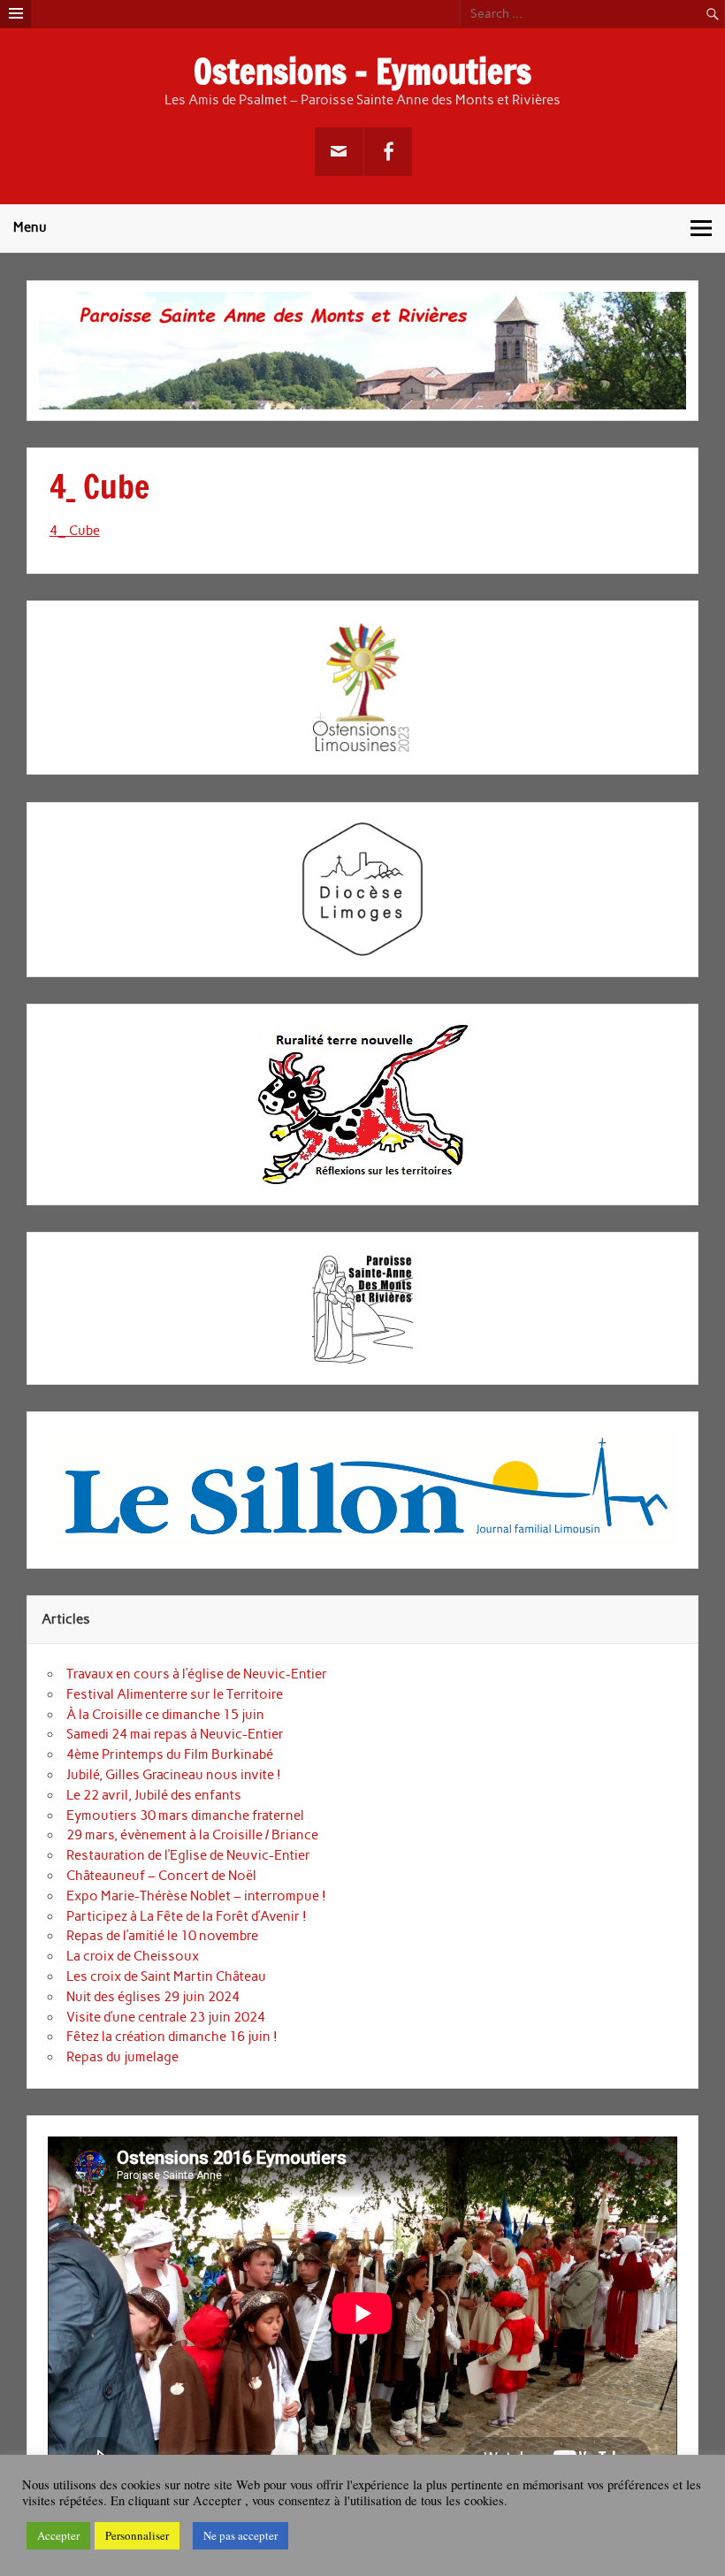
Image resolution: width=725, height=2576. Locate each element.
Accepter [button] (58, 2535)
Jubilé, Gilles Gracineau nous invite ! (174, 1775)
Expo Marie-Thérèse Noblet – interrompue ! (196, 1896)
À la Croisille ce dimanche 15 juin (165, 1715)
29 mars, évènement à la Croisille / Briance (192, 1835)
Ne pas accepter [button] (240, 2535)
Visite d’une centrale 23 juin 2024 (166, 2017)
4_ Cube (75, 531)
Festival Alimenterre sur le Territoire (175, 1694)
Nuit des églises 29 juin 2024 (153, 1997)
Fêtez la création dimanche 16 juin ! (172, 2037)
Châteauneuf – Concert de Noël (161, 1876)
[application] (362, 2313)
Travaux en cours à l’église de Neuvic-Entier (197, 1674)
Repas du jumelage (122, 2057)
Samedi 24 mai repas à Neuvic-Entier (175, 1734)
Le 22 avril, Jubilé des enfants (154, 1795)
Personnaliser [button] (137, 2535)
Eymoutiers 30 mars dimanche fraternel (185, 1815)
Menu (30, 227)
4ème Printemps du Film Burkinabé (170, 1754)
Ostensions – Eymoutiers (362, 72)
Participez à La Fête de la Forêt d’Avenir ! (187, 1916)
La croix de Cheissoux (133, 1956)
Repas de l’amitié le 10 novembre (162, 1936)
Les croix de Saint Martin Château (166, 1976)
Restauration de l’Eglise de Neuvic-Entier (188, 1855)
